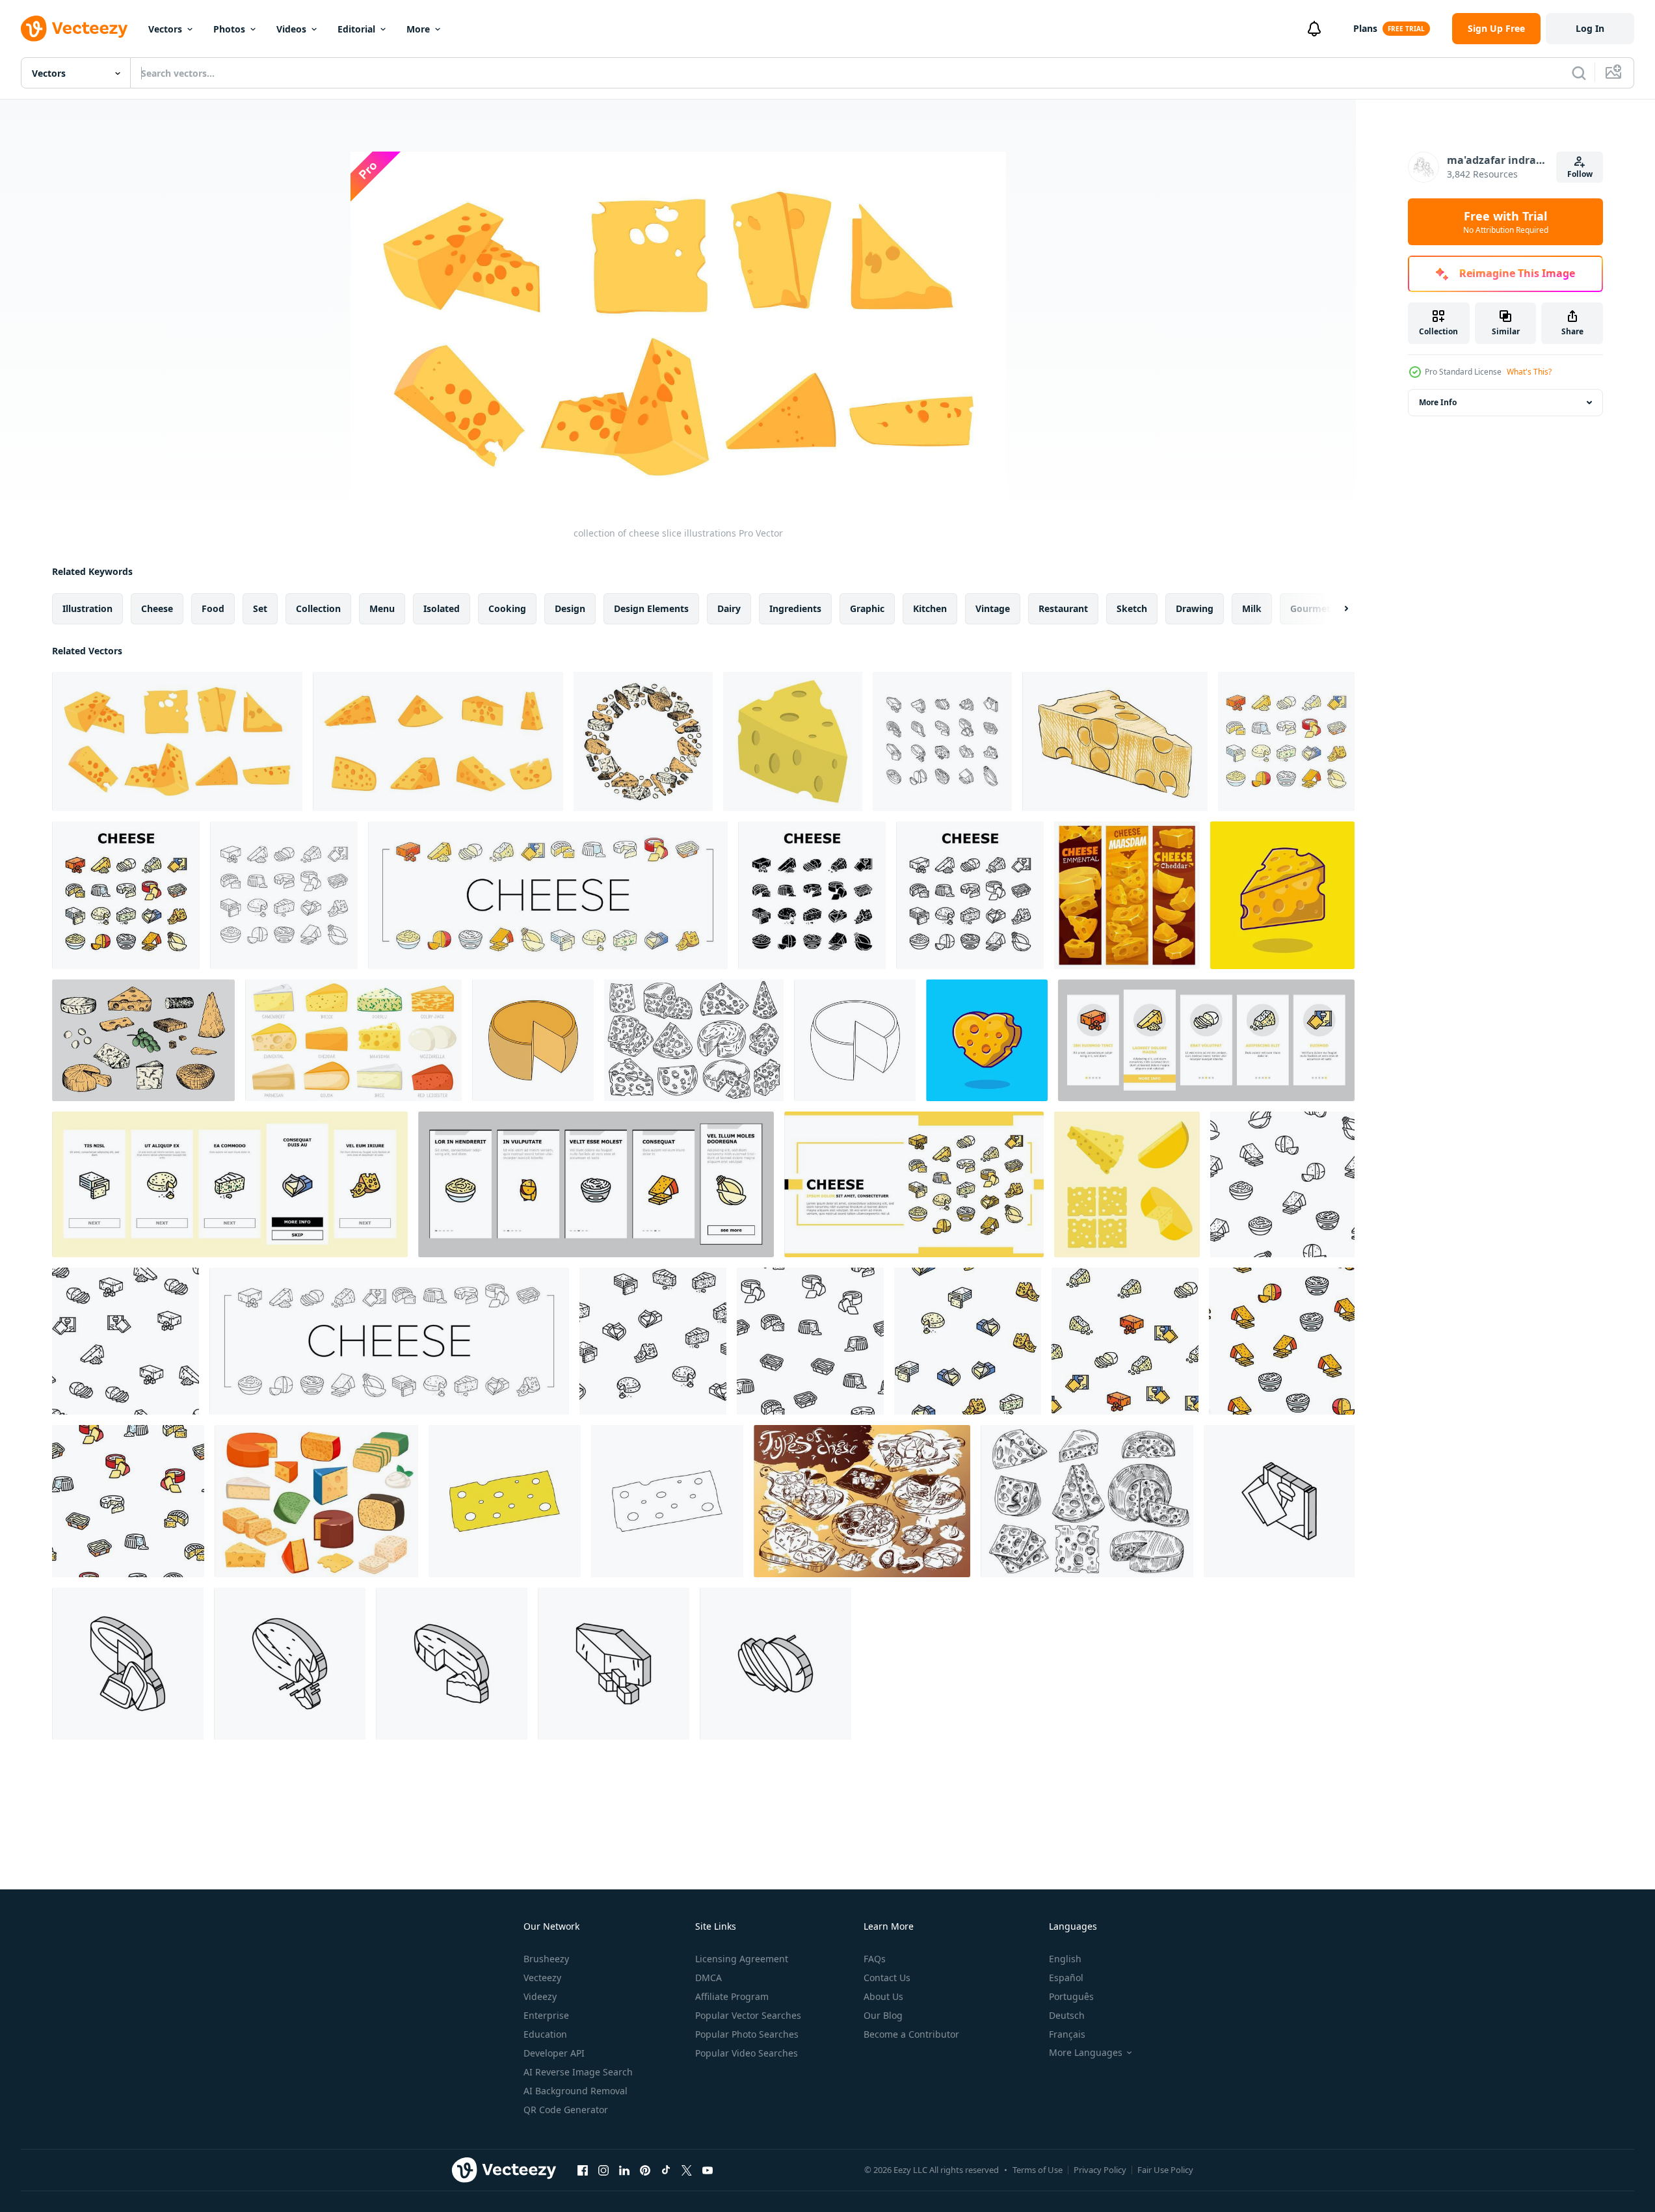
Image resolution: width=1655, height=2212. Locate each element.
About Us (883, 1996)
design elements (651, 608)
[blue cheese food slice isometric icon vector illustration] (775, 1664)
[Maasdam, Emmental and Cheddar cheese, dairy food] (1127, 895)
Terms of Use (1038, 2170)
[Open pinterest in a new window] (645, 2170)
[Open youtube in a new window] (708, 2170)
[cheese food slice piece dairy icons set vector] (1286, 741)
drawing (1195, 608)
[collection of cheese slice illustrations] (177, 741)
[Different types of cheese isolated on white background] (862, 1501)
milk (1252, 608)
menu (382, 608)
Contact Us (887, 1978)
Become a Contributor (911, 2034)
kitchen (930, 608)
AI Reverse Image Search (578, 2072)
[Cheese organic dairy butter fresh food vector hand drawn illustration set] (694, 1040)
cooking (507, 608)
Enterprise (546, 2015)
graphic (867, 608)
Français (1067, 2034)
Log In (1590, 28)
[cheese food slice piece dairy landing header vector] (914, 1184)
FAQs (875, 1959)
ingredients (795, 608)
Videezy (540, 1996)
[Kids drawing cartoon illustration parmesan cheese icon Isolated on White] (533, 1040)
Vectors (165, 29)
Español (1066, 1978)
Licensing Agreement (742, 1959)
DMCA (708, 1978)
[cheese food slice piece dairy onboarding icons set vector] (1206, 1040)
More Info (1438, 402)
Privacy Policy (1100, 2170)
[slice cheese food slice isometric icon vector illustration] (1279, 1501)
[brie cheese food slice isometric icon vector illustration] (452, 1664)
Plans (1365, 28)
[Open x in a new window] (687, 2170)
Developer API (554, 2053)
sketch (1132, 608)
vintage (993, 608)
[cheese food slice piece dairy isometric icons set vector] (942, 741)
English (1065, 1959)
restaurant (1063, 608)
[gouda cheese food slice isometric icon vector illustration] (128, 1664)
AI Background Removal (576, 2091)
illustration (87, 608)
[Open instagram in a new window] (603, 2170)
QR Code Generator (566, 2110)
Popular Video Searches (747, 2053)
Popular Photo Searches (747, 2034)
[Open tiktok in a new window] (666, 2170)
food (213, 608)
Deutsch (1067, 2015)
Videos (291, 29)
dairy (729, 608)
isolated (442, 608)
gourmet (1310, 608)
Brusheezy (546, 1959)
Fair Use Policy (1165, 2170)
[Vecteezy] (74, 29)
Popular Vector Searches (748, 2015)
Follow (1580, 174)
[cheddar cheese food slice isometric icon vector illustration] (614, 1664)
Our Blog (883, 2015)
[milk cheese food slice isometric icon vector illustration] (290, 1664)
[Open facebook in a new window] (583, 2170)
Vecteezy (542, 1978)
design (570, 608)
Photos (229, 29)
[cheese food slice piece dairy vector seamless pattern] (1282, 1184)
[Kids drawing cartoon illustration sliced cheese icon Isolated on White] (505, 1501)
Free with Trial (1506, 222)
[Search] (1579, 73)
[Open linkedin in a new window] (624, 2170)
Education (545, 2034)
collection (318, 608)
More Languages (1086, 2053)
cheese (157, 608)
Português (1071, 1996)
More (418, 29)
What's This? (1529, 372)
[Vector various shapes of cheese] (1127, 1184)
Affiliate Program (732, 1996)
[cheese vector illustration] (793, 741)
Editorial (356, 29)
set (260, 608)
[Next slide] (1335, 609)
